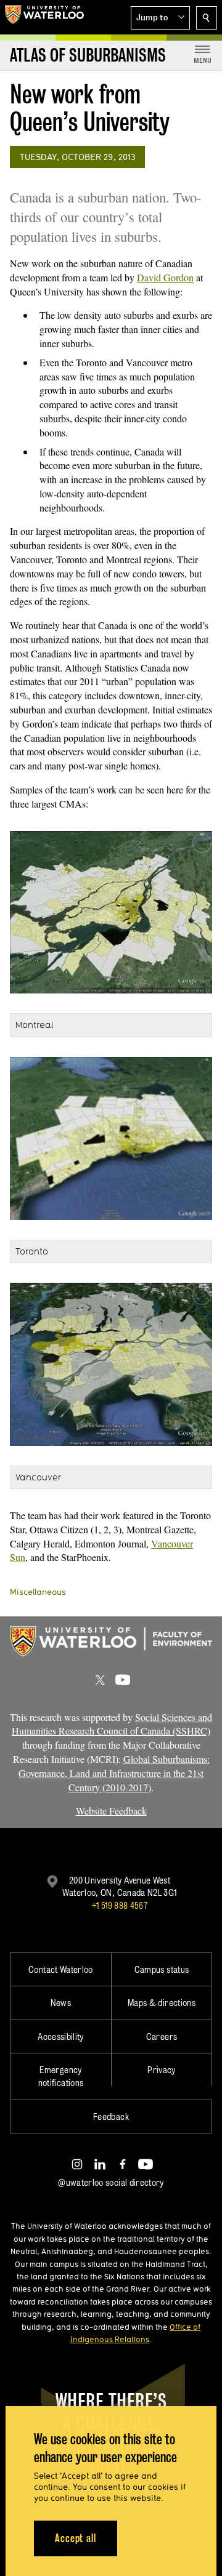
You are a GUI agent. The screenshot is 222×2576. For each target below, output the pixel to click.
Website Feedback (111, 1811)
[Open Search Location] (207, 18)
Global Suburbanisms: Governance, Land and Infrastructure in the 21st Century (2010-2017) (114, 1773)
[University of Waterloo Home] (44, 17)
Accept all (76, 2538)
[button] (160, 18)
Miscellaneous (38, 1592)
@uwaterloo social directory (111, 2182)
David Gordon (165, 277)
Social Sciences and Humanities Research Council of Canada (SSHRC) (112, 1724)
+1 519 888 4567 (120, 1905)
